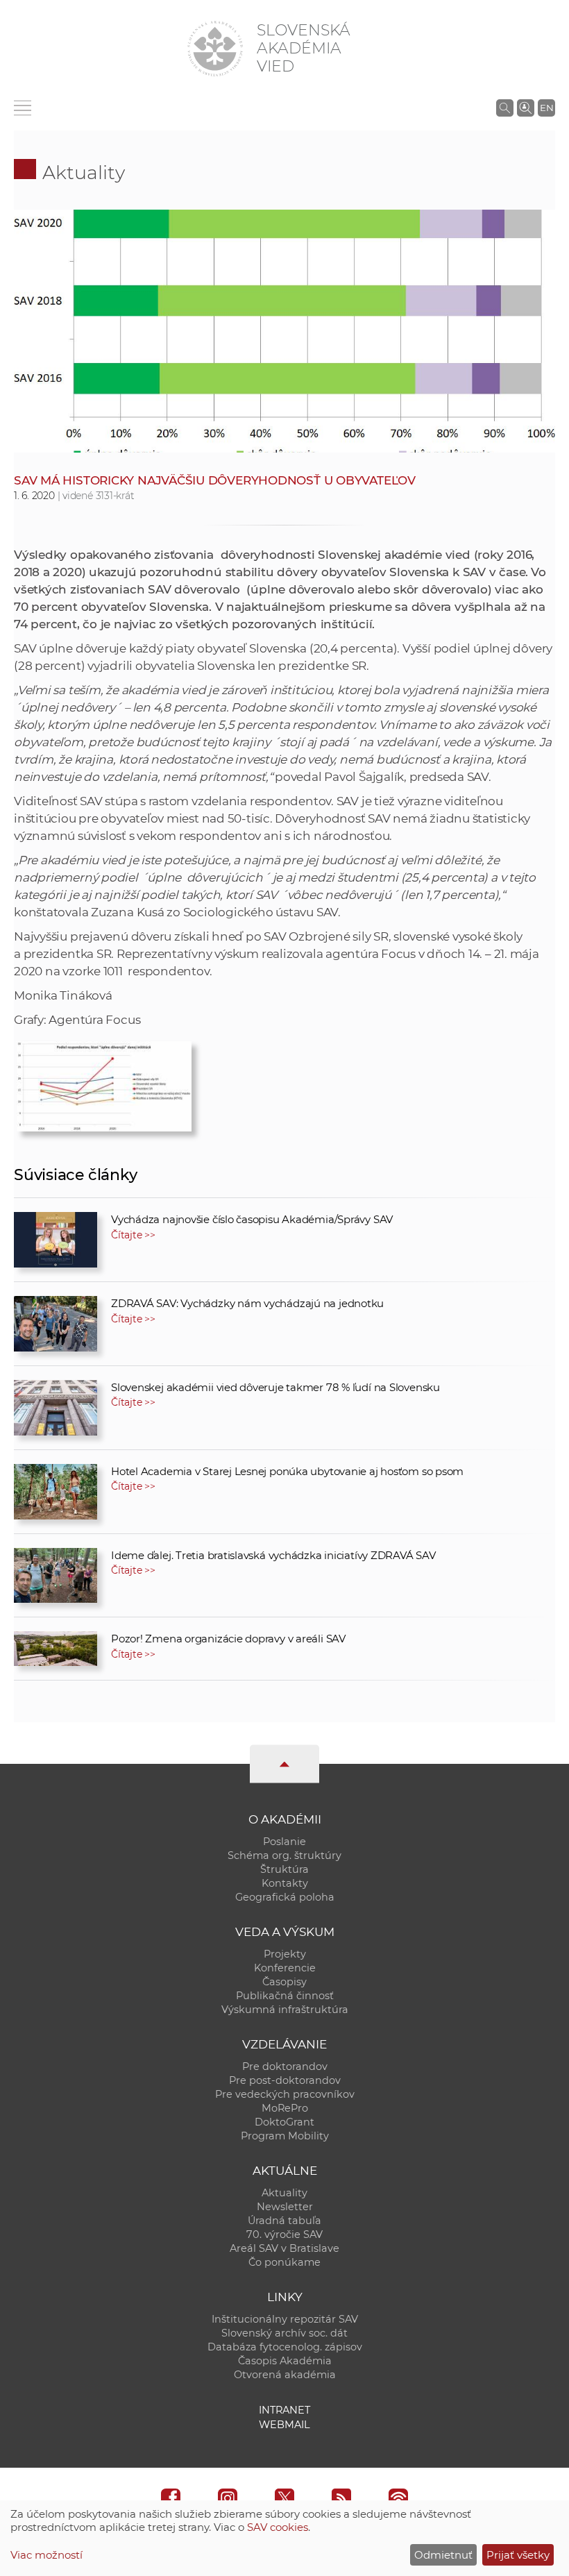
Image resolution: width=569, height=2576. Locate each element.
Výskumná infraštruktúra (285, 2010)
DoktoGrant (284, 2122)
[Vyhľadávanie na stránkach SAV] (505, 108)
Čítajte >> (133, 1235)
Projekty (285, 1954)
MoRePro (285, 2108)
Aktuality (84, 172)
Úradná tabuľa (284, 2221)
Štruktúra (284, 1869)
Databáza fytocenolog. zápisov (285, 2347)
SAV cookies (278, 2527)
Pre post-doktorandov (285, 2080)
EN (547, 108)
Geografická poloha (285, 1897)
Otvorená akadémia (285, 2375)
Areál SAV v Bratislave (284, 2248)
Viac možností (46, 2555)
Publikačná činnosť (285, 1996)
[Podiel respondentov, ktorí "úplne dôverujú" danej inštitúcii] (104, 1083)
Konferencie (285, 1968)
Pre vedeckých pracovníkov (285, 2094)
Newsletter (285, 2207)
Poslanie (284, 1842)
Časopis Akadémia (285, 2361)
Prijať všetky (518, 2555)
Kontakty (285, 1883)
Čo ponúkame (284, 2262)
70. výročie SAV (284, 2234)
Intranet (284, 2410)
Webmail (284, 2425)
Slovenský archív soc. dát (284, 2333)
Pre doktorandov (285, 2066)
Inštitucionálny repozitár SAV (285, 2319)
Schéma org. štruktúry (284, 1855)
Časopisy (284, 1982)
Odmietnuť (443, 2555)
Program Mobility (285, 2136)
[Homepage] (215, 49)
